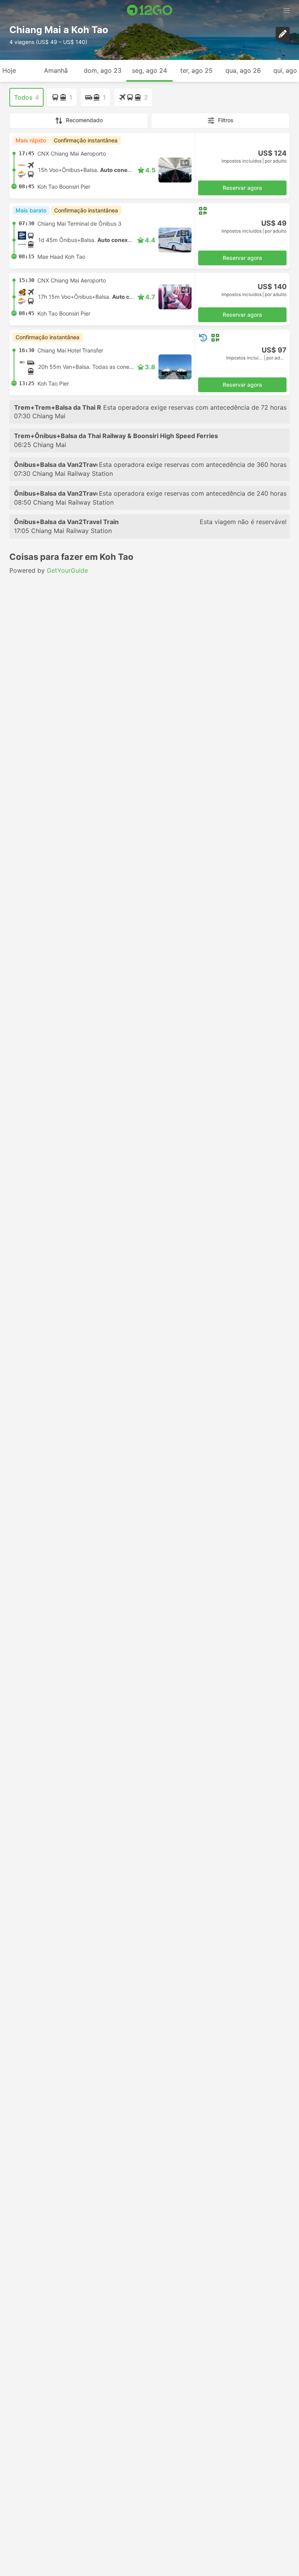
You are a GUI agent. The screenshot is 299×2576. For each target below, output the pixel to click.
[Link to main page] (150, 10)
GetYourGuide (67, 570)
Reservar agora (242, 188)
